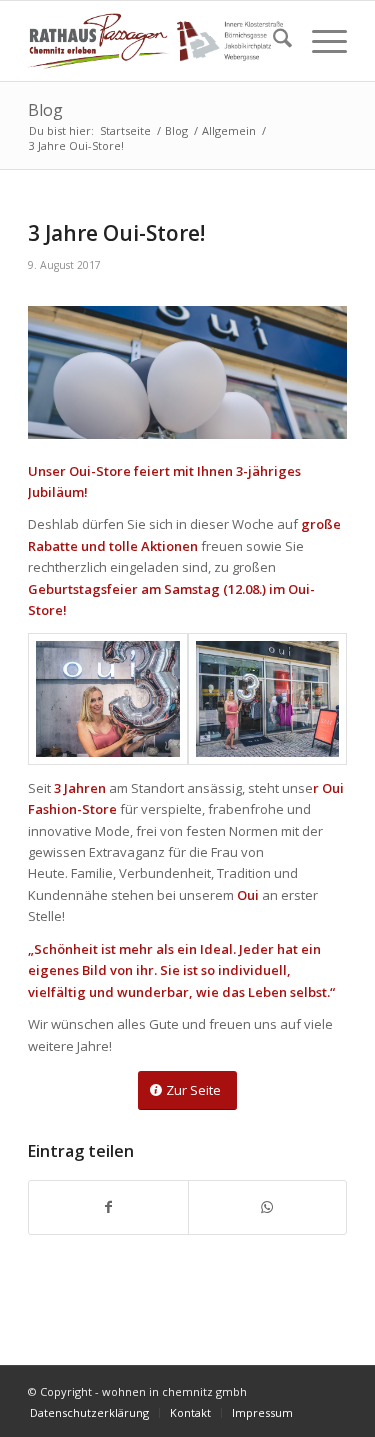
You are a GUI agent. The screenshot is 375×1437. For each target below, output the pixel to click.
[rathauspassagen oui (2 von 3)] (107, 699)
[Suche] (272, 41)
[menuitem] (272, 41)
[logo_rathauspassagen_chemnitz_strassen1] (155, 41)
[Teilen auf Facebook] (108, 1207)
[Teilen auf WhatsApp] (267, 1207)
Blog (45, 110)
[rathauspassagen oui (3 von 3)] (267, 699)
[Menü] (319, 41)
